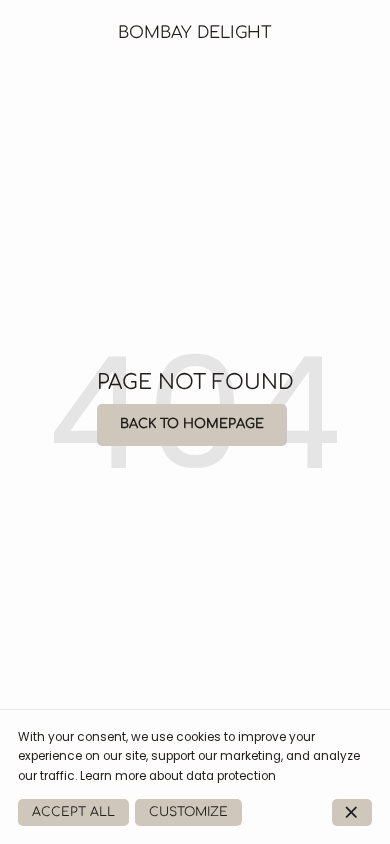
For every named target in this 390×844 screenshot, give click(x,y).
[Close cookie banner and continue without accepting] (352, 812)
